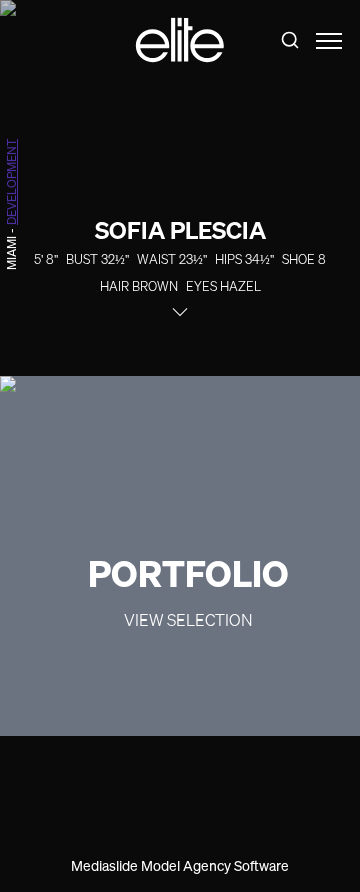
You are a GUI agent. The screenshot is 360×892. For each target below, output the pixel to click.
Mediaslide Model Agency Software (180, 865)
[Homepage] (180, 40)
